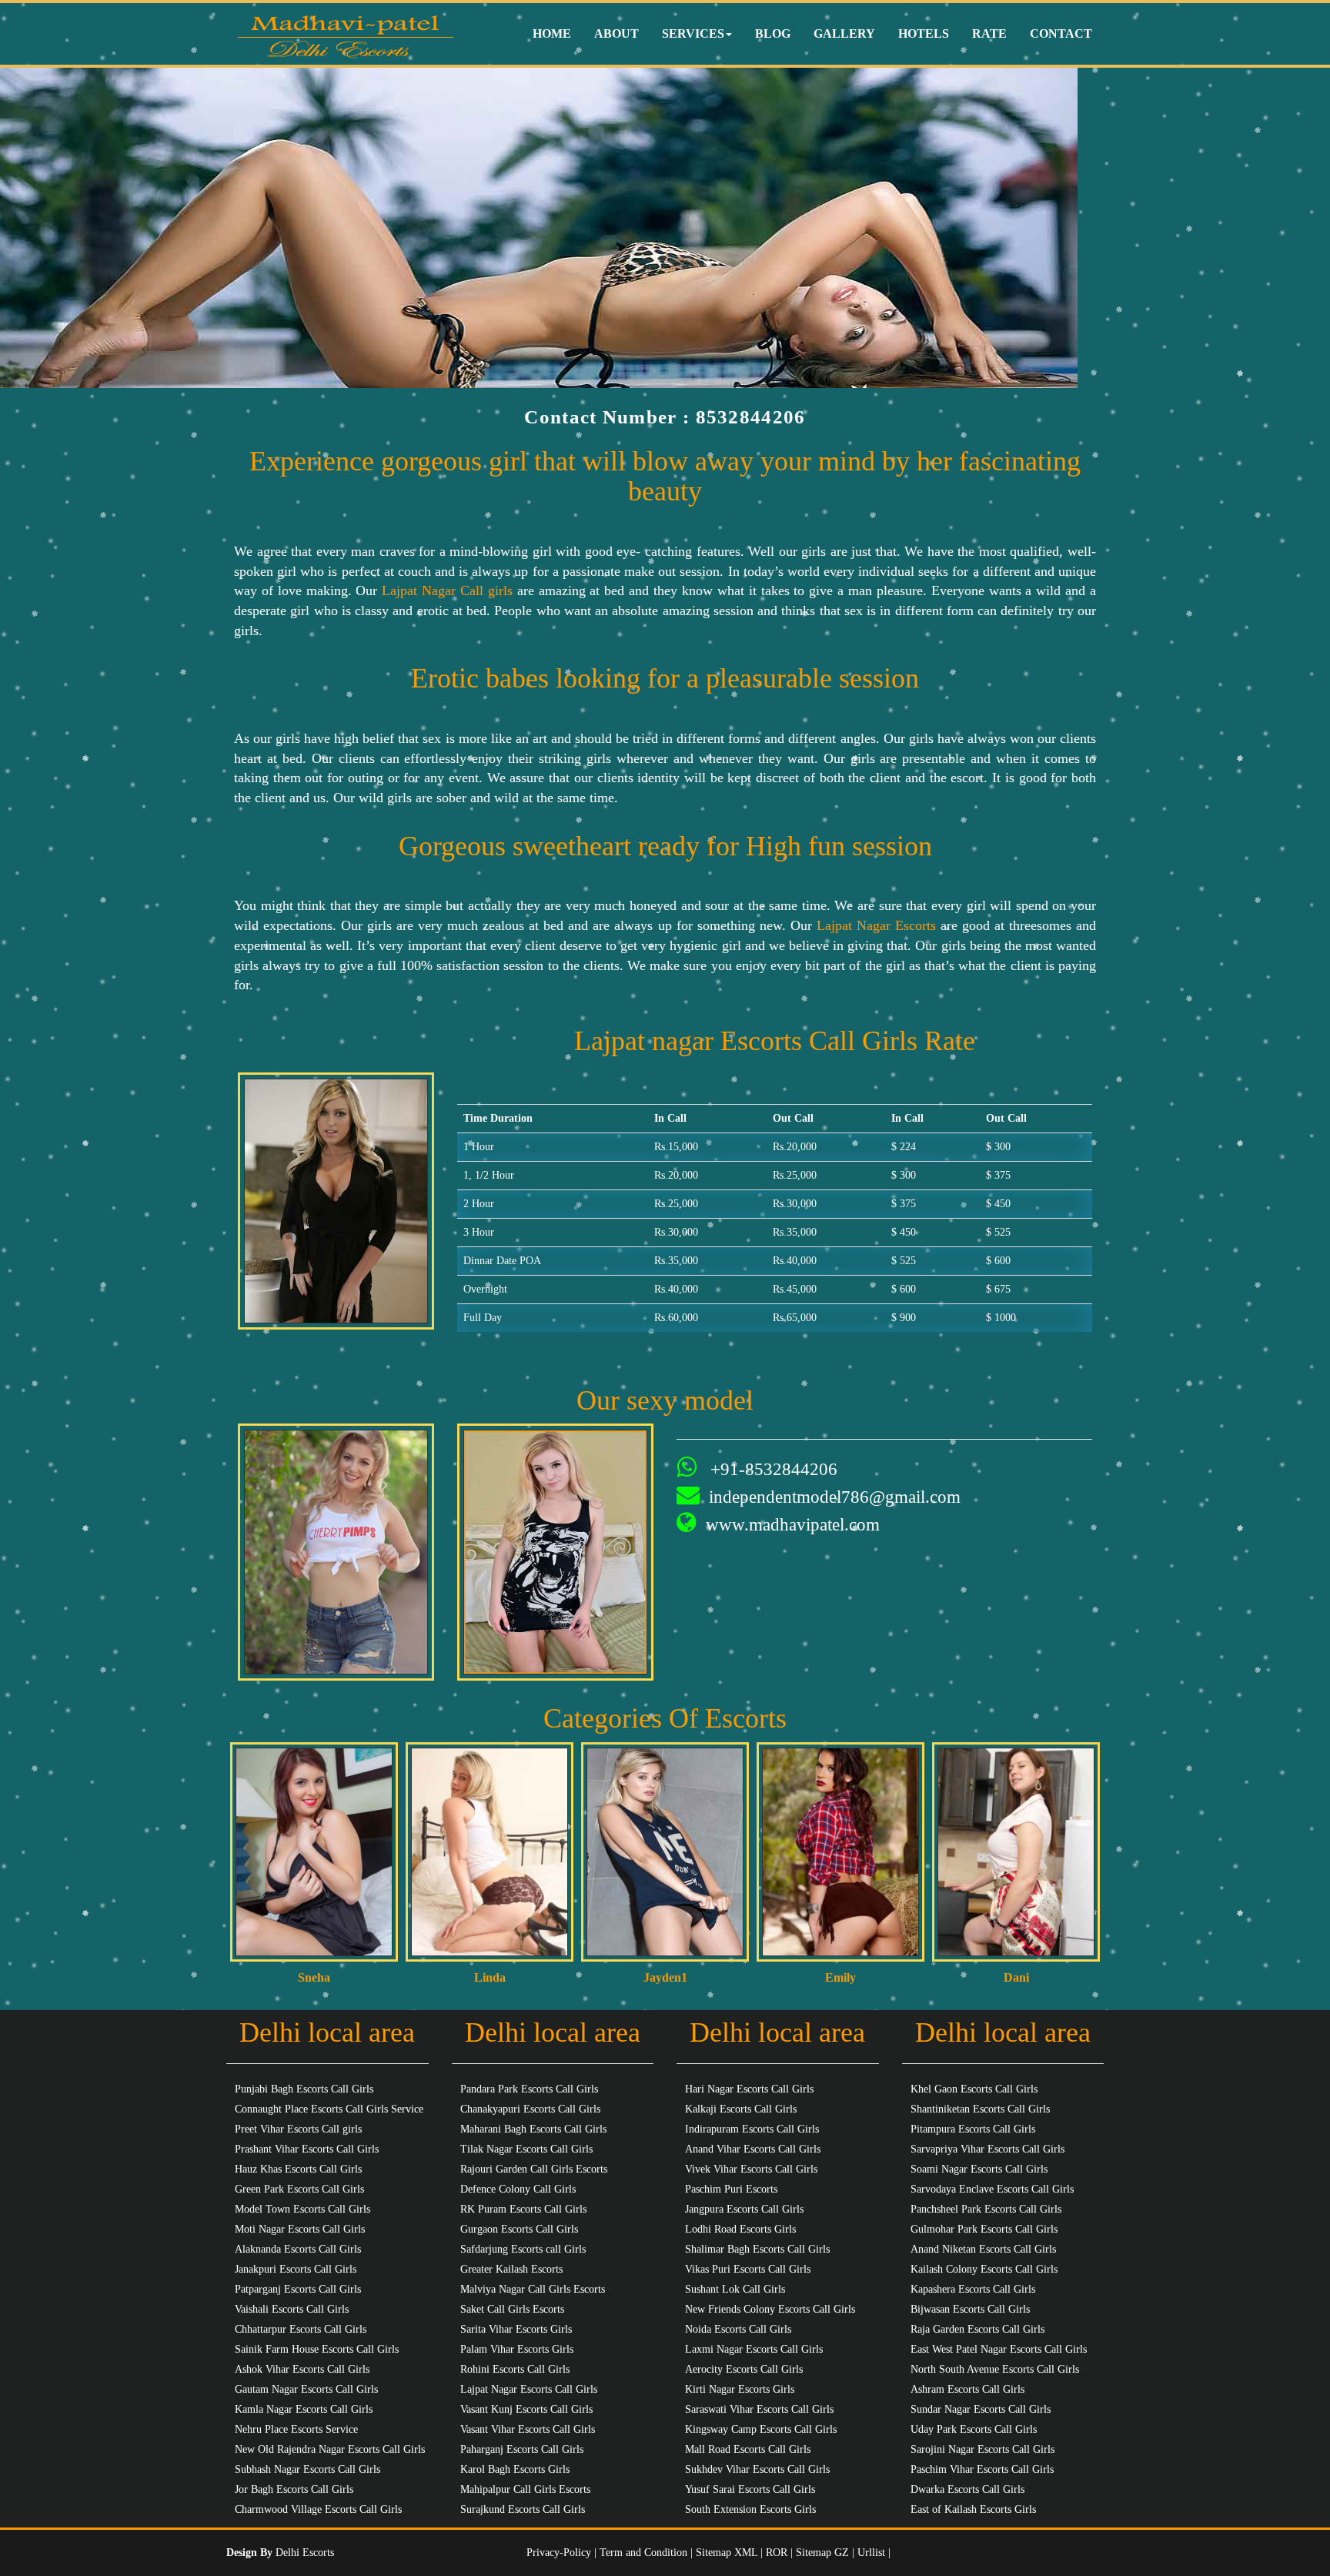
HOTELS (924, 33)
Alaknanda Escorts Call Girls (298, 2249)
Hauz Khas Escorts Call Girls (298, 2169)
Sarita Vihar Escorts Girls (516, 2329)
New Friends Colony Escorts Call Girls (770, 2309)
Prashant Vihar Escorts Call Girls (307, 2149)
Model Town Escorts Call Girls (302, 2209)
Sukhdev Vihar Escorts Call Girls (757, 2469)
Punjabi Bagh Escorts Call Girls (304, 2089)
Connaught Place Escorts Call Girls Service (329, 2109)
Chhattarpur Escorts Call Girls (301, 2329)
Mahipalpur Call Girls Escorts (525, 2489)
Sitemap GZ (822, 2553)
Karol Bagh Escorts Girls (515, 2469)
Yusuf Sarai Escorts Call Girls (750, 2489)
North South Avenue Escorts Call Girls (995, 2369)
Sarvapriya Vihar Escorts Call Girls (987, 2149)
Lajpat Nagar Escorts (879, 925)
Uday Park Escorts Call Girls (974, 2429)
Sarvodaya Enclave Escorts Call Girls (992, 2189)
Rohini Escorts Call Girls (515, 2369)
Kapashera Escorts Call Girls (973, 2289)
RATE (989, 33)
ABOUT (617, 33)
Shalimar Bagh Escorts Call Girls (757, 2249)
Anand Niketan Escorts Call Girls (983, 2249)
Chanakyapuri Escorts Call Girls (530, 2109)
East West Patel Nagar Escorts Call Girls (999, 2349)
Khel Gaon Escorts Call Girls (974, 2089)
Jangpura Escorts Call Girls (744, 2209)
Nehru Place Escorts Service (296, 2429)
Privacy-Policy (560, 2553)
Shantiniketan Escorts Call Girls (980, 2109)
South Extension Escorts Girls (750, 2509)
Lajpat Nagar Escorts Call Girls (529, 2389)
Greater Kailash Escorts (511, 2269)
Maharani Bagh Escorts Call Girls (533, 2129)
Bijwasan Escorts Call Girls (970, 2309)
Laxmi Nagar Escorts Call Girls (754, 2349)
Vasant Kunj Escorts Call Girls (526, 2409)
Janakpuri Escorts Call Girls (296, 2269)
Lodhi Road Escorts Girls (740, 2229)
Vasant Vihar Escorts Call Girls (528, 2429)
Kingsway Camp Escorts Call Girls (761, 2429)
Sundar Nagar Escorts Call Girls (981, 2409)
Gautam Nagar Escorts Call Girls (306, 2389)
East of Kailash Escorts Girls (973, 2509)
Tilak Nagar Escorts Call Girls (526, 2149)
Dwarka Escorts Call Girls (967, 2489)
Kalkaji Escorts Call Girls (741, 2109)
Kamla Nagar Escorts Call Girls (304, 2409)
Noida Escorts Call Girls (738, 2329)
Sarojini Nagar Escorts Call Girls (982, 2449)
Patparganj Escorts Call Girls (298, 2289)
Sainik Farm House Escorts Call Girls (317, 2349)
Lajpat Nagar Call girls (447, 590)
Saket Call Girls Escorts (512, 2309)
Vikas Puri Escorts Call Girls (748, 2269)
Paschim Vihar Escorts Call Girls (982, 2469)
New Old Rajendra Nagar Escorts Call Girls (330, 2449)
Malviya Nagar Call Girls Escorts (533, 2289)
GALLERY (844, 33)
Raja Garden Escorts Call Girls (977, 2329)
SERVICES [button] (693, 33)
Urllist (871, 2553)
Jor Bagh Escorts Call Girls (294, 2489)
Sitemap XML (727, 2553)
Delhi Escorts (305, 2553)
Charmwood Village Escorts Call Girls (318, 2509)
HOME (552, 33)
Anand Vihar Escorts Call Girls (753, 2149)
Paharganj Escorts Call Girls (522, 2449)
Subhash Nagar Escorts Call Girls (307, 2469)
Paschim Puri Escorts (731, 2189)
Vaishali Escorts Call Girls (292, 2309)
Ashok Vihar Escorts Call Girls (302, 2369)
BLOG (773, 33)
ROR (777, 2553)
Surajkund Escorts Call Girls (523, 2509)
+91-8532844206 (772, 1469)
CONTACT (1061, 33)
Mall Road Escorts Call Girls (748, 2449)
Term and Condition (645, 2553)
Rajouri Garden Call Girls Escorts (534, 2169)
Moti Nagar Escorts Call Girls (300, 2229)
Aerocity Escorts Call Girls (744, 2369)
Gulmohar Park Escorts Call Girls (984, 2229)
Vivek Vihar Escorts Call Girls (751, 2169)
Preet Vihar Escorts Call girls (298, 2129)
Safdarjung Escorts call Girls (523, 2249)
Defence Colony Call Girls (518, 2189)
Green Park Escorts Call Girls (299, 2189)
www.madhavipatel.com (793, 1525)
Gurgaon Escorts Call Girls (519, 2229)
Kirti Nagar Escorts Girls (740, 2389)
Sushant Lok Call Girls (735, 2289)
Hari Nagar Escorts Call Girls (749, 2089)
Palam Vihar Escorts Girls (517, 2349)
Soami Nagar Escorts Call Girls (979, 2169)
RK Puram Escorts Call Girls (523, 2209)
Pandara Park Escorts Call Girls (529, 2089)
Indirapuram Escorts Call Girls (752, 2129)
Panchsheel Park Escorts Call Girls (986, 2209)
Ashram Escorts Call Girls (967, 2389)
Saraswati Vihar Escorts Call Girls (759, 2409)
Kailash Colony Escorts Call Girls (984, 2269)
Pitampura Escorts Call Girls (973, 2129)
